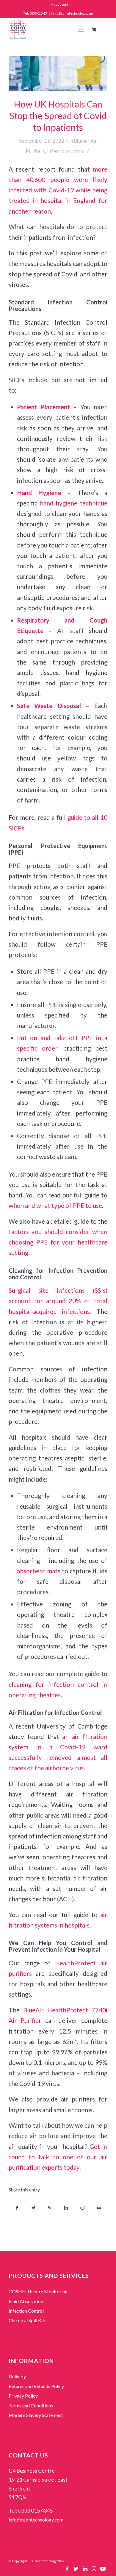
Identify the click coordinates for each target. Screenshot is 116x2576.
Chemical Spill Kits (28, 2320)
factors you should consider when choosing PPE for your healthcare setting (58, 1242)
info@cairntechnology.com (36, 2520)
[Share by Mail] (99, 2208)
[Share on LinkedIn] (66, 2208)
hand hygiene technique (74, 503)
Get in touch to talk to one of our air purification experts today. (58, 2157)
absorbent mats (39, 1571)
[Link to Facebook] (67, 2570)
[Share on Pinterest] (50, 2208)
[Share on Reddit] (83, 2208)
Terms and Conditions (31, 2405)
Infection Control (26, 2311)
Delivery (17, 2376)
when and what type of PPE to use (55, 1205)
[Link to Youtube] (103, 2570)
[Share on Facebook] (17, 2208)
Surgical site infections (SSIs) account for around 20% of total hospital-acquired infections (58, 1301)
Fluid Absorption (26, 2301)
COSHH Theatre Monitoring (38, 2291)
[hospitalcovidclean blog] (58, 74)
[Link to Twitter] (76, 2570)
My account (59, 4)
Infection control (66, 151)
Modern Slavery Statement (36, 2415)
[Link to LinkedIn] (85, 2570)
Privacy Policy (23, 2396)
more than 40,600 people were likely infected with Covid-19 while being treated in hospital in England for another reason (58, 190)
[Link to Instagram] (94, 2570)
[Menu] (81, 29)
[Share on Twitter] (33, 2208)
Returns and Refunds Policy (36, 2386)
